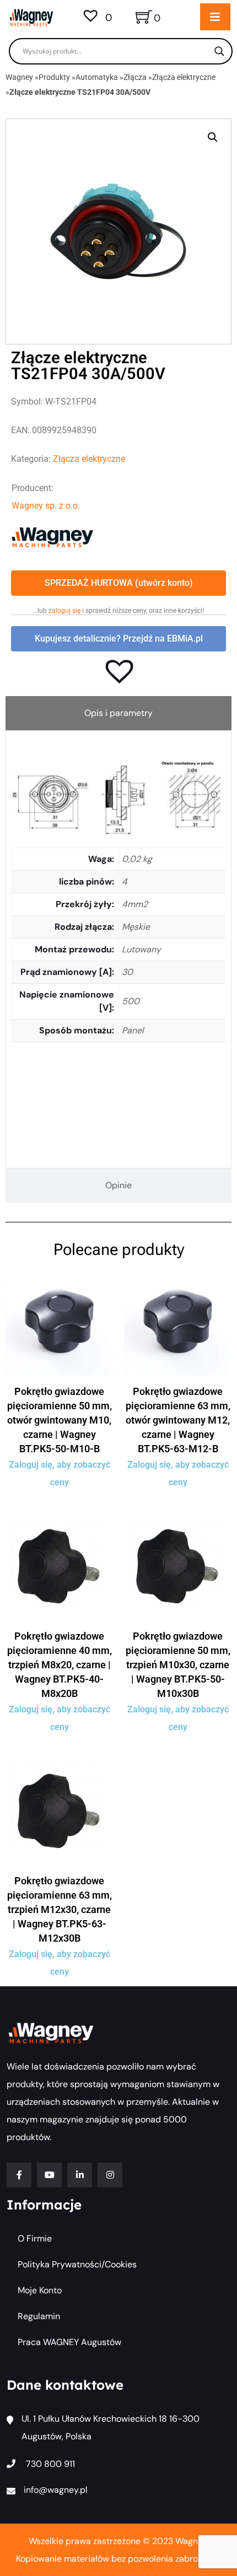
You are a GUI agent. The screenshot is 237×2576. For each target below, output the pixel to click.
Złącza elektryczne (184, 77)
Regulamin (39, 2316)
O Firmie (35, 2238)
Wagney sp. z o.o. (46, 506)
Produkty (54, 77)
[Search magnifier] (219, 51)
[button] (213, 137)
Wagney (19, 77)
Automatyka (97, 77)
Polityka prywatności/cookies (77, 2264)
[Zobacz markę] (52, 537)
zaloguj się (64, 611)
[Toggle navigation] (215, 17)
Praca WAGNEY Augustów (69, 2342)
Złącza (135, 77)
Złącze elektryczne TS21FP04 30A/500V (80, 92)
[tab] (118, 713)
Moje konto (40, 2290)
